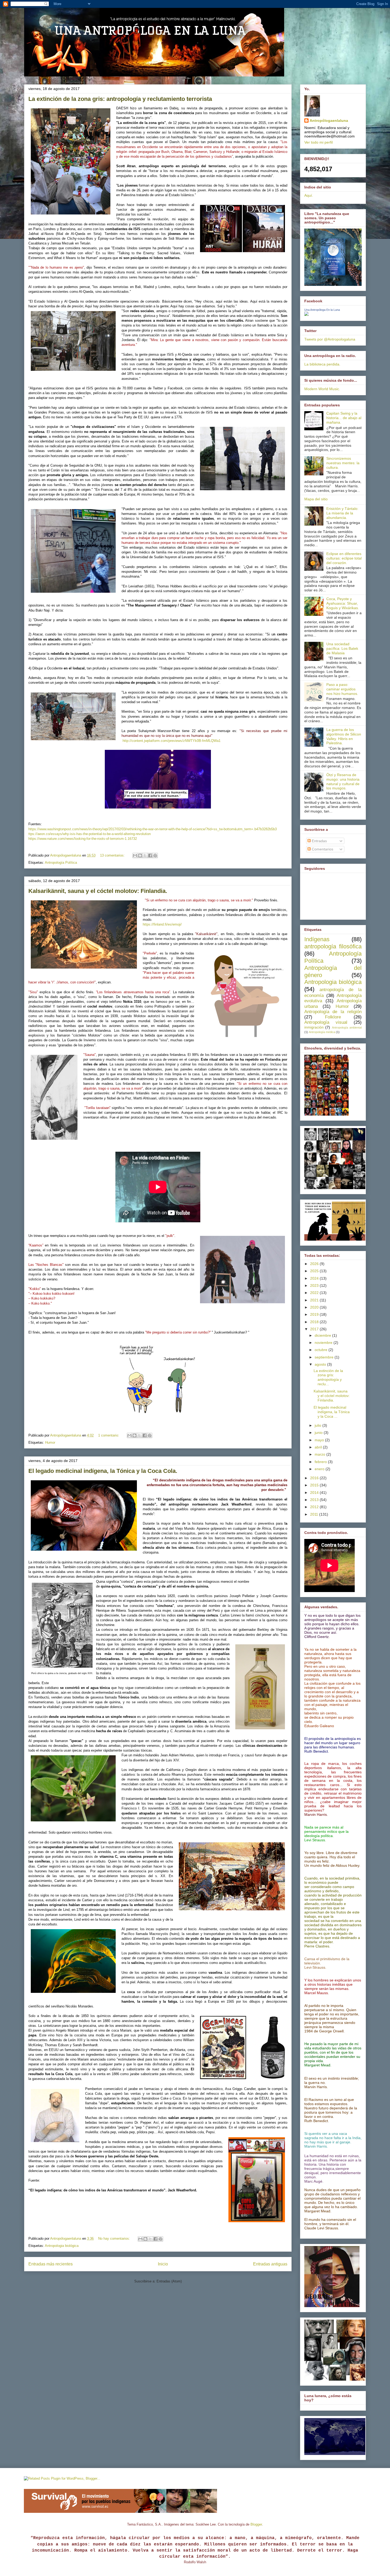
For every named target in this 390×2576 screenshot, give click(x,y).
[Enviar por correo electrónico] (135, 855)
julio (318, 1425)
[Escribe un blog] (140, 855)
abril (319, 1447)
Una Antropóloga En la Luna (322, 310)
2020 (315, 1307)
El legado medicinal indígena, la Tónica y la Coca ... (332, 1412)
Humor (50, 1442)
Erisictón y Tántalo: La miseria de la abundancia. (342, 513)
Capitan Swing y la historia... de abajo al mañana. (344, 418)
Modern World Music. (322, 389)
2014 (315, 1493)
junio (319, 1433)
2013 (315, 1500)
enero (320, 1469)
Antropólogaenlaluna (329, 121)
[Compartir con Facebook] (150, 855)
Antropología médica (322, 1032)
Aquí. (309, 195)
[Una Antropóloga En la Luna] (306, 315)
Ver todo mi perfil (318, 142)
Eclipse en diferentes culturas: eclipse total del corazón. (344, 558)
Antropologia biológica (62, 2246)
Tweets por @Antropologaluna (330, 339)
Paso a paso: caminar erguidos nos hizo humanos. (342, 689)
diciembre (323, 1335)
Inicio (163, 2264)
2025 (315, 1271)
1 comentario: (109, 1435)
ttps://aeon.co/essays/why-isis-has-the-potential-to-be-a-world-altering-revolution (90, 834)
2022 (315, 1293)
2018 (315, 1322)
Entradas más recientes (51, 2264)
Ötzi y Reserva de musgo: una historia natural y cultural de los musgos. (343, 781)
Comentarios (322, 849)
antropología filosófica (333, 946)
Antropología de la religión (333, 1012)
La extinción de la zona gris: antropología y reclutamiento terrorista (120, 99)
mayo (320, 1440)
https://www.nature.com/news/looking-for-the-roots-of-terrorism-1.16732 (83, 839)
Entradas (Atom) (169, 2281)
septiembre (325, 1357)
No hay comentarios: (115, 2239)
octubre (322, 1350)
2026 (315, 1264)
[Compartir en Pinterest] (155, 855)
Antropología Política (61, 863)
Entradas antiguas (270, 2264)
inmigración (314, 1027)
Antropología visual (326, 1022)
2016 (315, 1478)
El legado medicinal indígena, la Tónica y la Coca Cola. (103, 1471)
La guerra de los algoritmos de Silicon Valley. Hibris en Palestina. (344, 736)
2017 (315, 1329)
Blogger (256, 2524)
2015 (315, 1485)
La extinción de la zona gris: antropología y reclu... (328, 1377)
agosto (321, 1364)
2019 (315, 1314)
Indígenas (317, 939)
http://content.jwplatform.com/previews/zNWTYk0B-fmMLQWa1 (171, 741)
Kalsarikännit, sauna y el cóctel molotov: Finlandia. (98, 891)
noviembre (324, 1343)
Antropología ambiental (347, 1027)
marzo (320, 1454)
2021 (315, 1300)
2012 (315, 1507)
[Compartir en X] (145, 855)
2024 (315, 1278)
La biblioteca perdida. (322, 364)
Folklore (333, 1017)
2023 (315, 1285)
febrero (321, 1462)
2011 (315, 1514)
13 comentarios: (113, 855)
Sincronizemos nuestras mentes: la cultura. (343, 463)
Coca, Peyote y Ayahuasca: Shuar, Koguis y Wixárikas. (343, 603)
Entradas (319, 841)
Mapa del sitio (316, 499)
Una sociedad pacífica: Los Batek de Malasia (342, 648)
